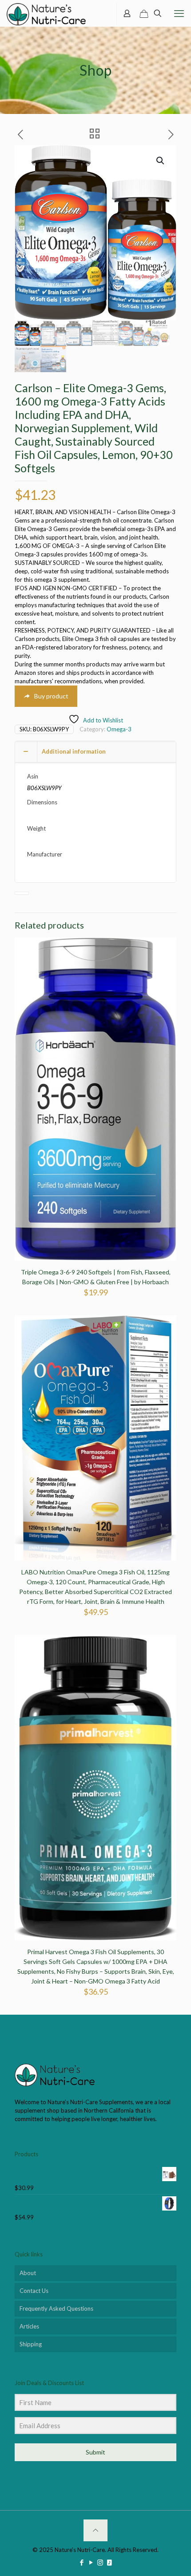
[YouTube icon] (91, 2562)
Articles (29, 2326)
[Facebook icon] (82, 2562)
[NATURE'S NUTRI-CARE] (46, 13)
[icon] (109, 2562)
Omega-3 (119, 729)
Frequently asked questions (56, 2308)
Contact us (34, 2291)
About (28, 2273)
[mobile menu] (179, 13)
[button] (161, 161)
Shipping (31, 2344)
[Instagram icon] (100, 2562)
